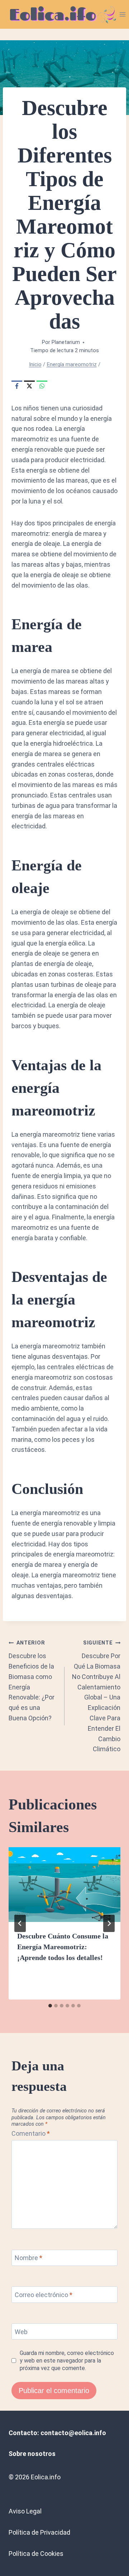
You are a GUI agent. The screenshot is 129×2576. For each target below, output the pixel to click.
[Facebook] (17, 386)
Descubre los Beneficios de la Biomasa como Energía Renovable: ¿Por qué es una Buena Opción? (32, 1681)
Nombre (28, 2258)
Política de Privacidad (39, 2532)
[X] (29, 386)
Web (21, 2332)
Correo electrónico (44, 2295)
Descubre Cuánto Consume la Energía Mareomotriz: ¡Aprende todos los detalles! (63, 1947)
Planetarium (66, 342)
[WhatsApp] (42, 386)
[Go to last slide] (20, 1923)
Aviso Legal (25, 2511)
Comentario (31, 2133)
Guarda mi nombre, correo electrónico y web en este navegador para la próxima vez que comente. (67, 2361)
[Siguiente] (109, 1923)
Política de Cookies (36, 2554)
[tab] (50, 2006)
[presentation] (64, 1885)
